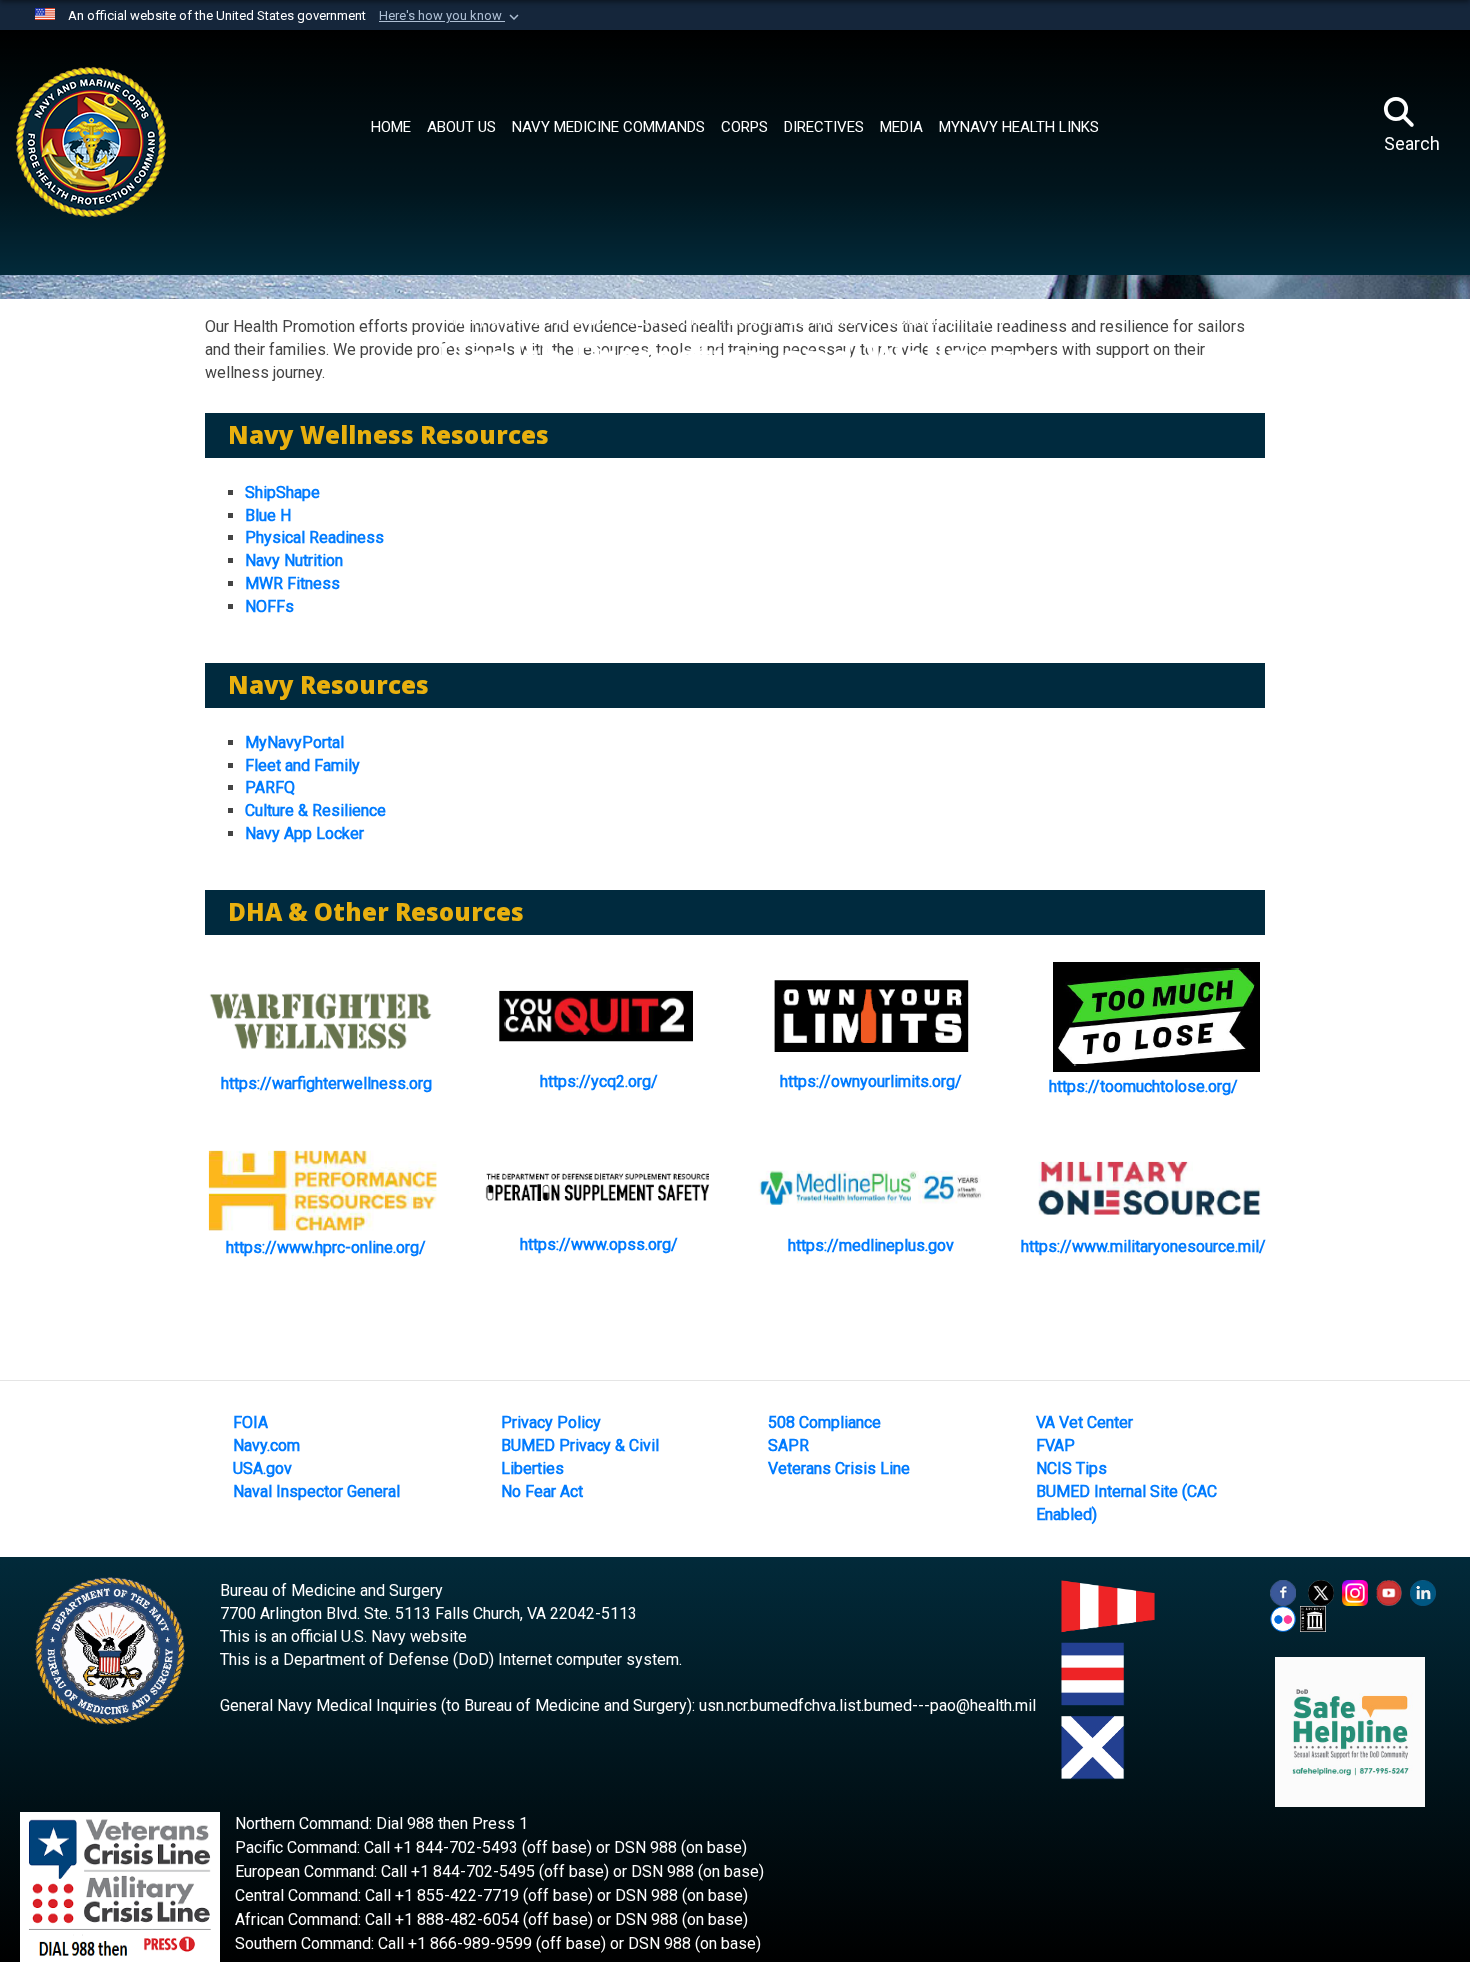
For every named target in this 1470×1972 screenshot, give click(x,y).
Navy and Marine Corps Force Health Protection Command (657, 319)
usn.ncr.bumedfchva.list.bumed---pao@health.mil (867, 1705)
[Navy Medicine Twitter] (1321, 1592)
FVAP (1055, 1445)
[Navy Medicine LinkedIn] (1423, 1592)
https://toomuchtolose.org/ (1143, 1086)
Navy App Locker (304, 833)
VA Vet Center (1084, 1422)
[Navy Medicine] (172, 122)
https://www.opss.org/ (599, 1244)
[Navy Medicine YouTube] (1389, 1592)
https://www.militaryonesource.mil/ (1143, 1246)
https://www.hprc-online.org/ (326, 1247)
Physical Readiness (314, 537)
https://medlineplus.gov (871, 1245)
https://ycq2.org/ (599, 1081)
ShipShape (282, 492)
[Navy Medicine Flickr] (1283, 1618)
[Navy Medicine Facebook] (1283, 1592)
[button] (451, 16)
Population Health (942, 319)
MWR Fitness (292, 583)
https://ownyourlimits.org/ (871, 1081)
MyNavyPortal (294, 742)
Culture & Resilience (315, 810)
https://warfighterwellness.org (326, 1083)
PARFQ (270, 787)
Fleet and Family (302, 765)
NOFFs (269, 606)
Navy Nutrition (294, 560)
